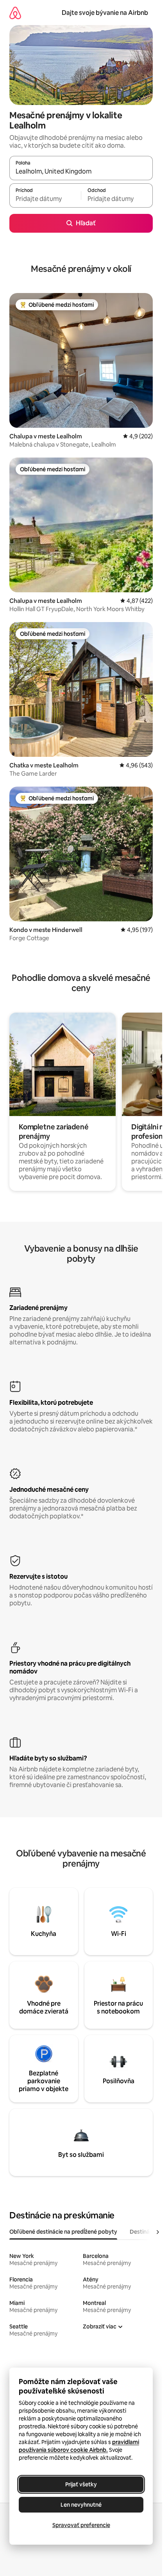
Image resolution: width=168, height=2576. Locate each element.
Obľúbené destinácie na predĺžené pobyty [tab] (63, 2232)
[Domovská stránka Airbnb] (15, 13)
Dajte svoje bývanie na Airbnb (105, 13)
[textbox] (45, 199)
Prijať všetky (81, 2484)
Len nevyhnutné (81, 2505)
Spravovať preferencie (81, 2525)
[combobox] (81, 172)
